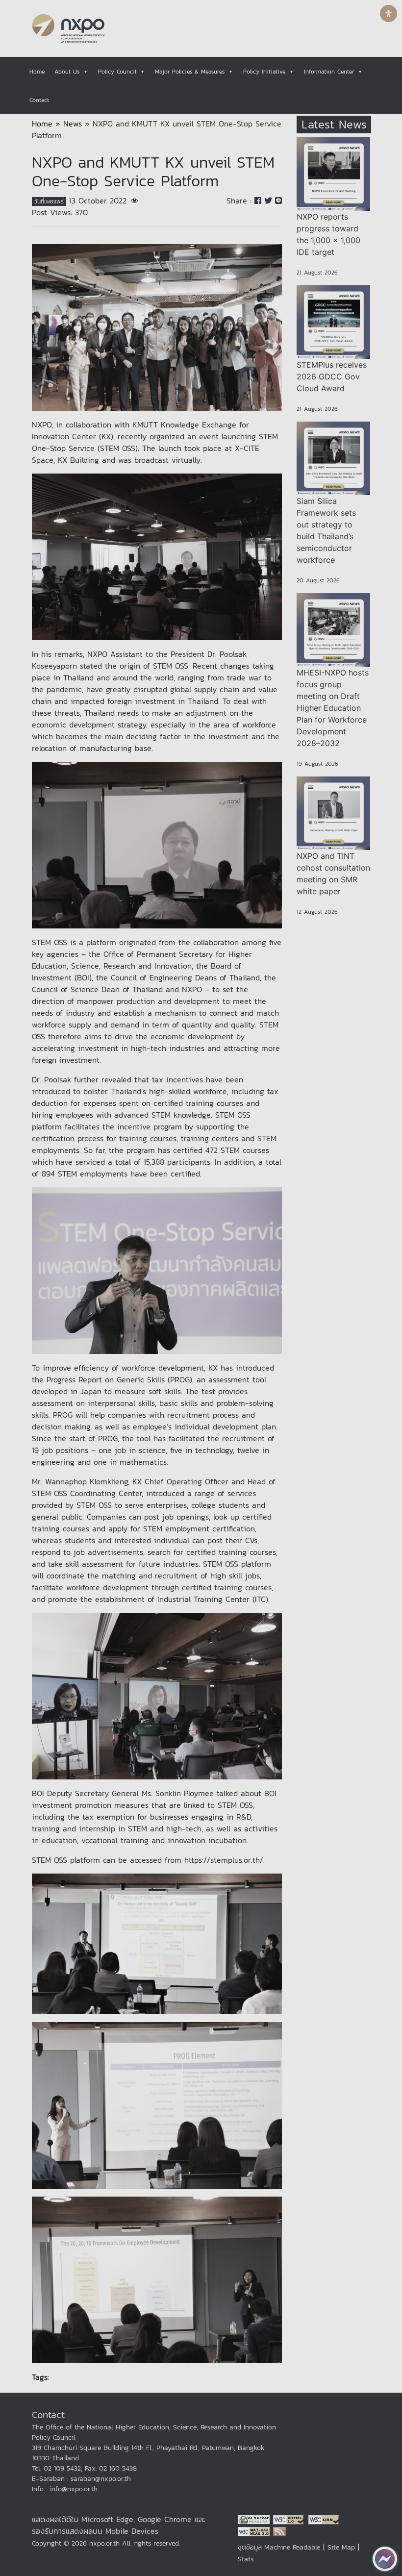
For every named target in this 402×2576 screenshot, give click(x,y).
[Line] (278, 200)
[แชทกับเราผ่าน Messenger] (385, 2559)
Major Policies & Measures (190, 72)
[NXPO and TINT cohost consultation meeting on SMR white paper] (333, 813)
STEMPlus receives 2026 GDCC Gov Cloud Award (332, 376)
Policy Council (117, 72)
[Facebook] (259, 200)
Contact (39, 100)
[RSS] (279, 2531)
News (73, 124)
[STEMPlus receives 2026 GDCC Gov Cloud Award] (333, 322)
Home (37, 72)
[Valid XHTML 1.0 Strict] (291, 2519)
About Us (67, 72)
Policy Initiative (264, 72)
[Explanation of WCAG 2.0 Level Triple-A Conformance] (255, 2531)
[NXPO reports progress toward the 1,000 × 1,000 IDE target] (333, 174)
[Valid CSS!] (325, 2519)
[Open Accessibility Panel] (389, 13)
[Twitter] (270, 200)
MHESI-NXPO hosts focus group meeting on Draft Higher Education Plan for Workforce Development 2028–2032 (333, 708)
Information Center (329, 72)
